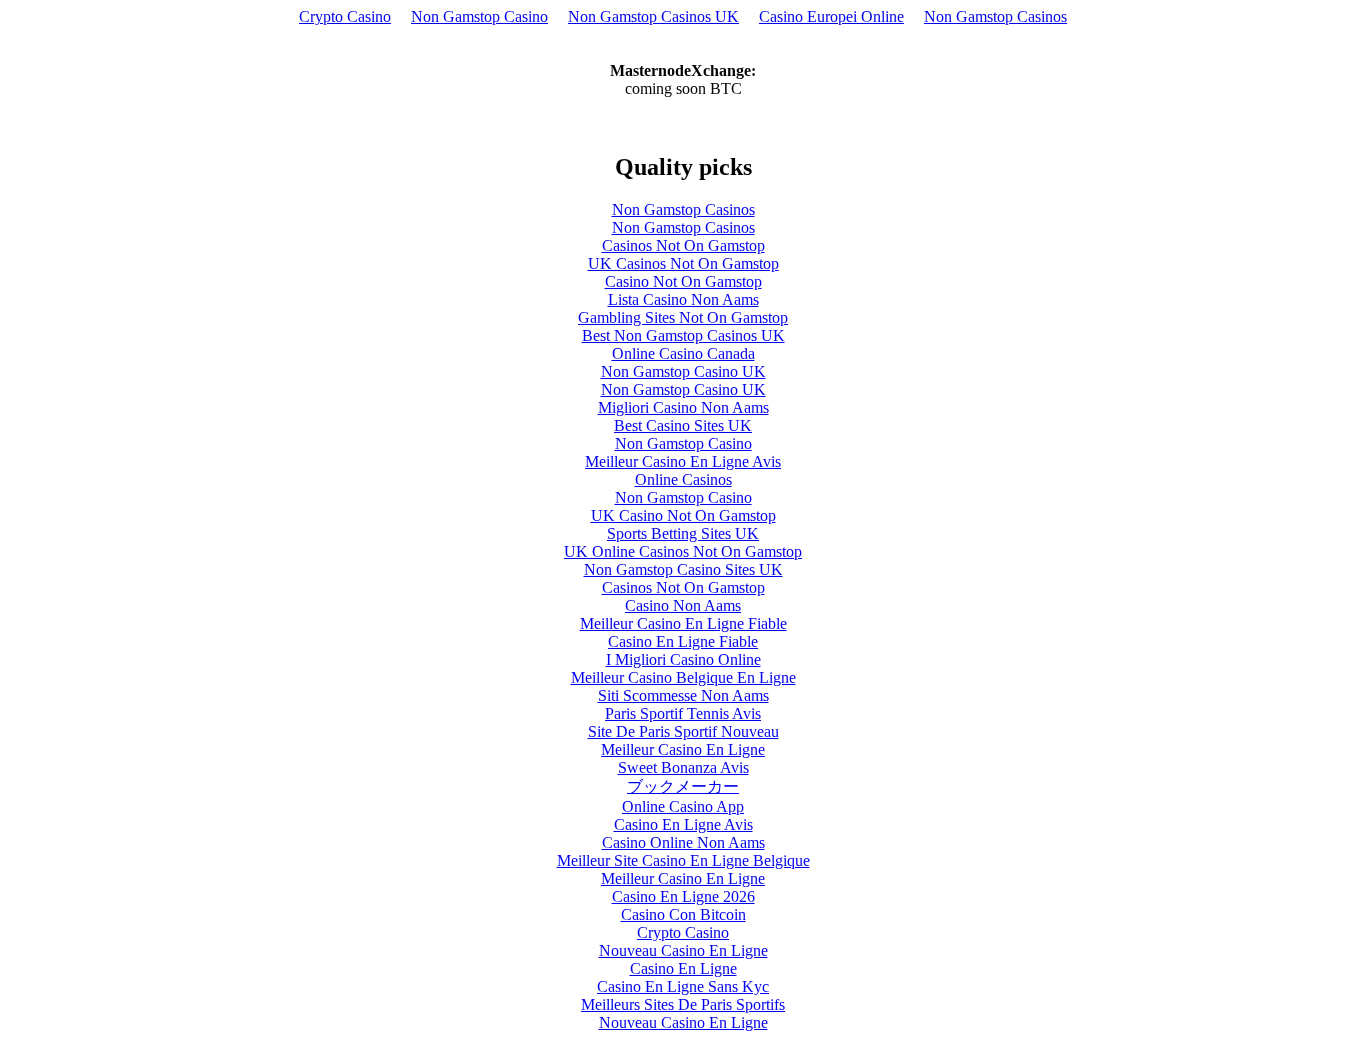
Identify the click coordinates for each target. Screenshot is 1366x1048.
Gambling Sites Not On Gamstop (683, 317)
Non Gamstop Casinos (995, 16)
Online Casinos (683, 479)
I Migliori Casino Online (683, 659)
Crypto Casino (345, 16)
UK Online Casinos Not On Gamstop (683, 551)
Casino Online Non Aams (683, 842)
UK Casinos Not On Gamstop (683, 263)
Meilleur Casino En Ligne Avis (683, 461)
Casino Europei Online (831, 16)
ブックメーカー (683, 786)
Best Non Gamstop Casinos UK (683, 335)
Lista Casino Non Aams (683, 299)
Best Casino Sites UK (683, 425)
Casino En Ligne (683, 968)
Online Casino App (683, 806)
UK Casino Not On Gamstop (683, 515)
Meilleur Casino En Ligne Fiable (683, 623)
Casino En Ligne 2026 (683, 896)
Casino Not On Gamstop (683, 281)
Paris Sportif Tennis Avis (683, 713)
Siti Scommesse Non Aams (683, 695)
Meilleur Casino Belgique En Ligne (683, 677)
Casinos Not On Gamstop (683, 245)
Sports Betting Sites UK (683, 533)
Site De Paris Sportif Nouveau (683, 731)
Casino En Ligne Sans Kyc (683, 986)
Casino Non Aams (683, 605)
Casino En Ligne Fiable (683, 641)
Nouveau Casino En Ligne (683, 950)
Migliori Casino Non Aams (683, 407)
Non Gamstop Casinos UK (653, 16)
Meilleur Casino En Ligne (683, 749)
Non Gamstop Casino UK (683, 371)
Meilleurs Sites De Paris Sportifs (683, 1004)
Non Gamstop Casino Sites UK (683, 569)
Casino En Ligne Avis (683, 824)
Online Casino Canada (683, 353)
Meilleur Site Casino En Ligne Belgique (683, 860)
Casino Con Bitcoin (683, 914)
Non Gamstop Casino (479, 16)
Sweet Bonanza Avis (683, 767)
